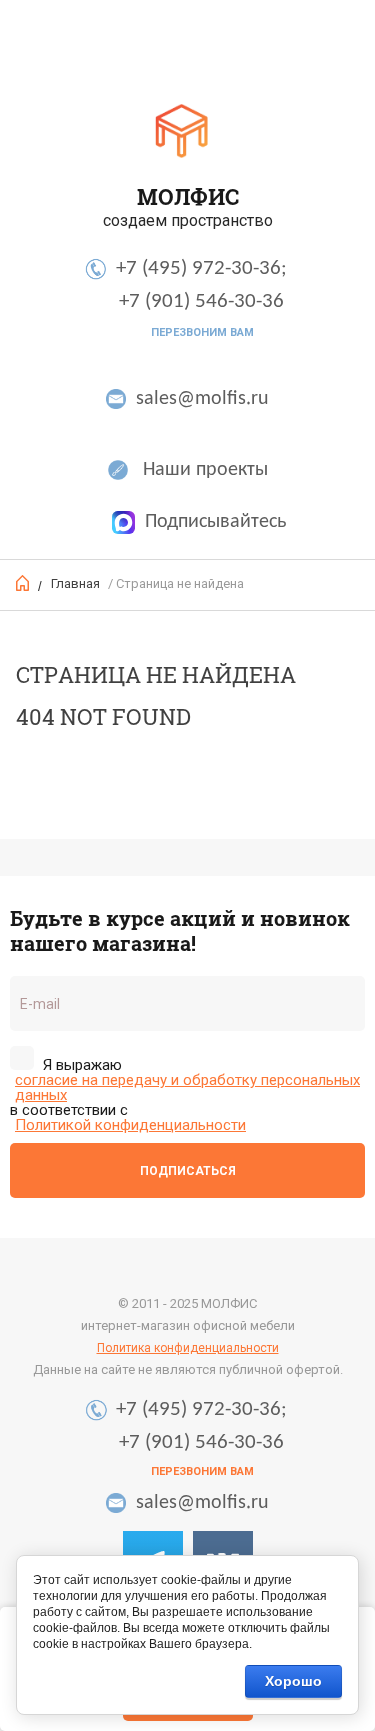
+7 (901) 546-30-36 (201, 301)
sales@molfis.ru (202, 399)
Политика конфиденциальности (188, 1348)
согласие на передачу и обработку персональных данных (187, 1088)
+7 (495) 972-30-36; (201, 268)
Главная (75, 583)
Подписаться (188, 1171)
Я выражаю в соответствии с (185, 1094)
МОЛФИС (188, 196)
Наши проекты (205, 470)
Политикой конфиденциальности (130, 1125)
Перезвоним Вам (202, 332)
